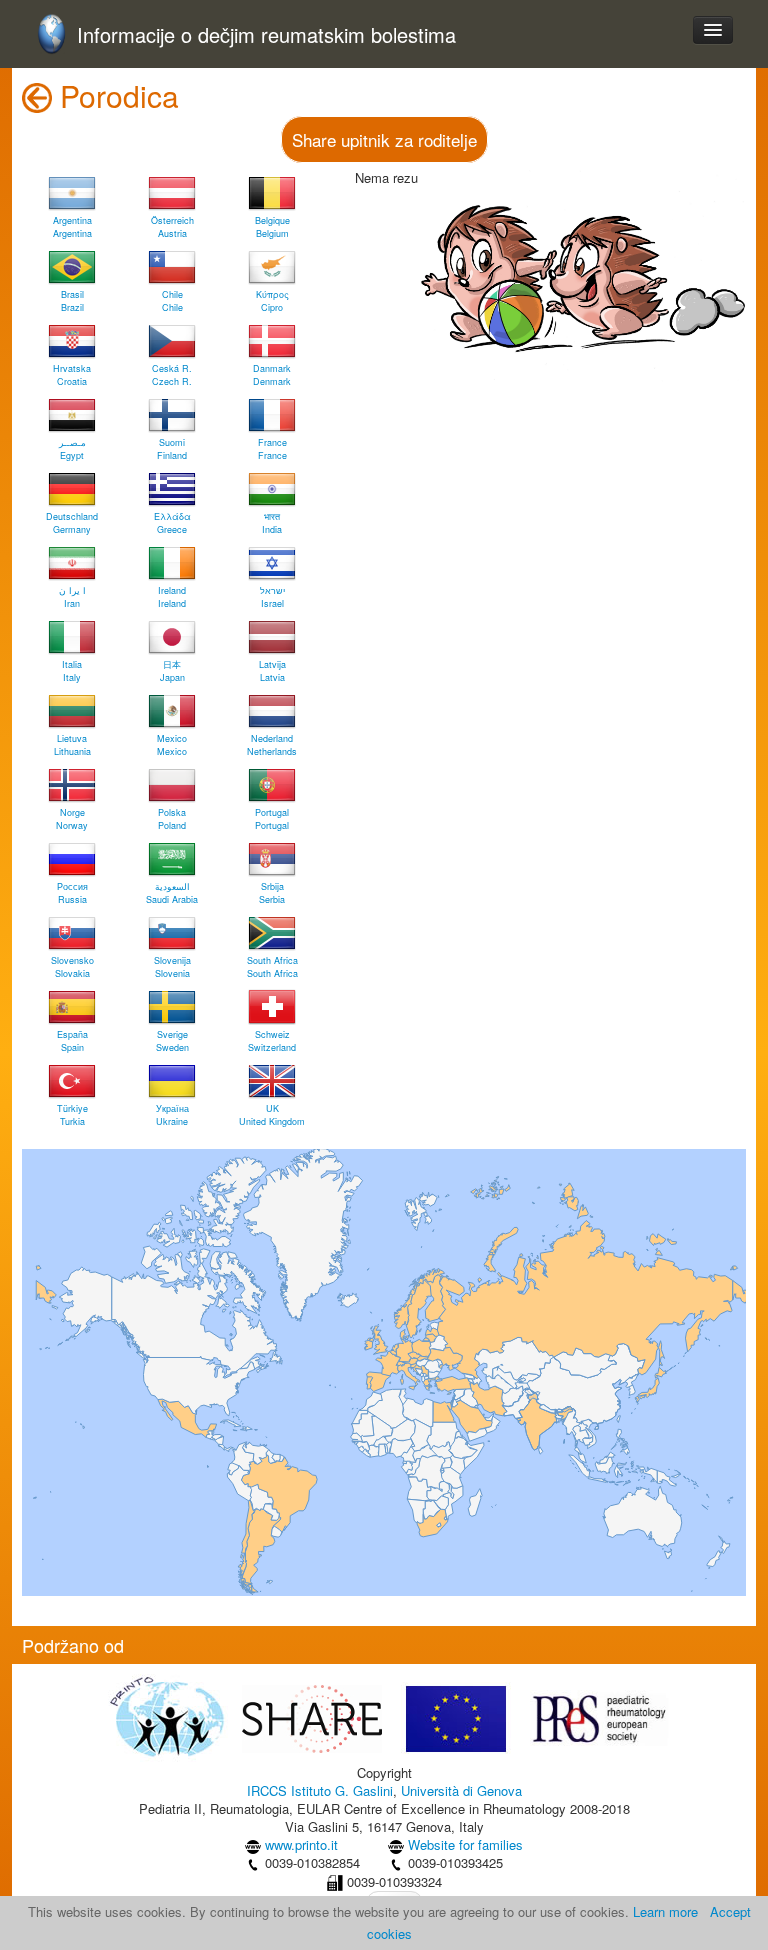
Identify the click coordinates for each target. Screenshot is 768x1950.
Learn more (665, 1911)
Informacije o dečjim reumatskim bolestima (266, 35)
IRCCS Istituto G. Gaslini (320, 1790)
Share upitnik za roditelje (384, 139)
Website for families (465, 1844)
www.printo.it (301, 1844)
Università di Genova (461, 1790)
